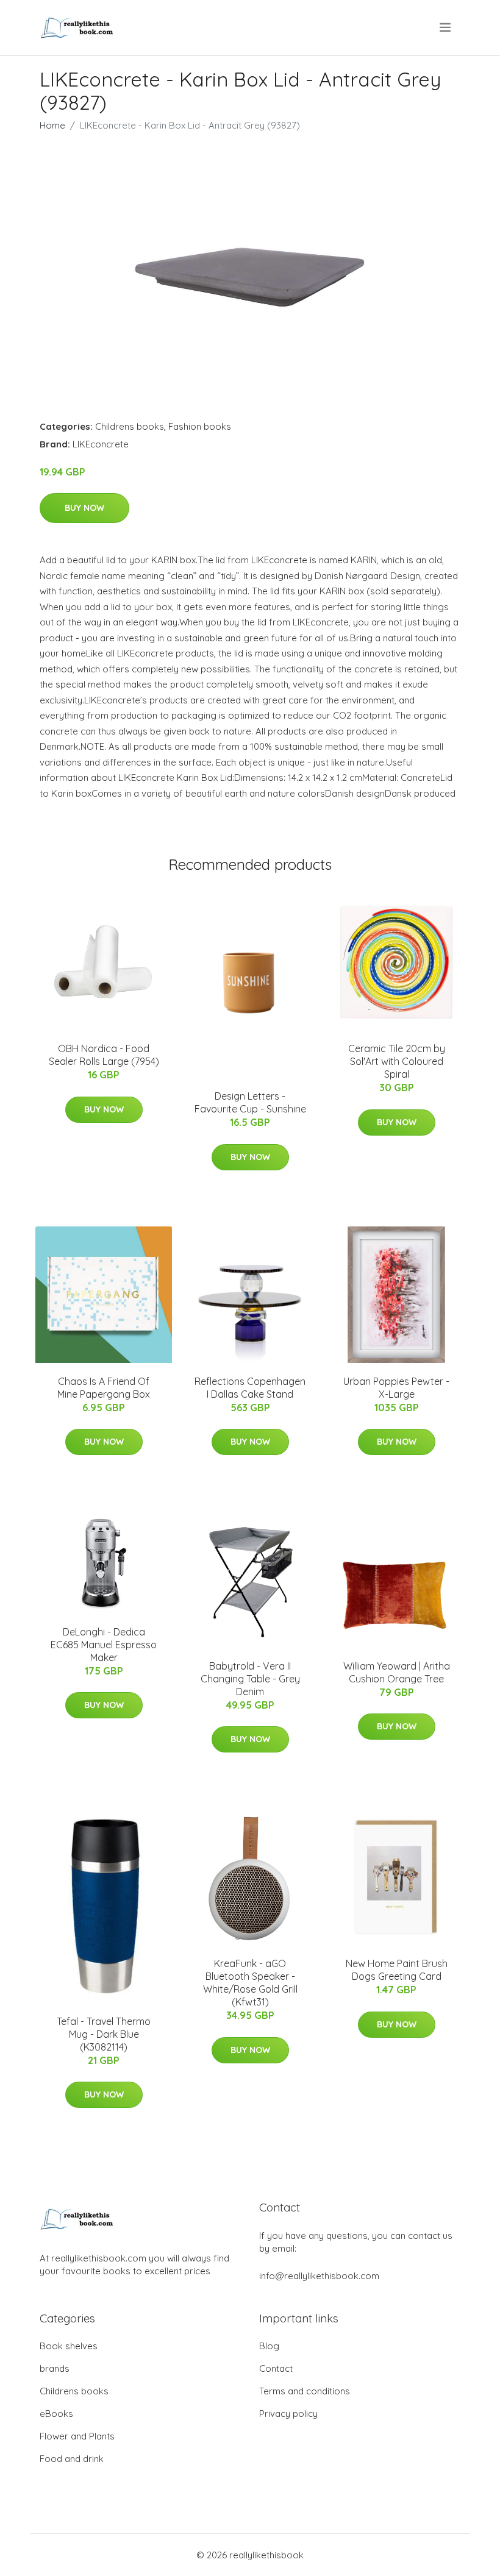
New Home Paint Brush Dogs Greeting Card (397, 1970)
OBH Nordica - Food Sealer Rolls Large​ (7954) (104, 1055)
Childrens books (130, 426)
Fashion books (200, 426)
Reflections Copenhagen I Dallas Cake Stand (250, 1388)
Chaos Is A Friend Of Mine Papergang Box (104, 1388)
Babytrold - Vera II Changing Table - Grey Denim (250, 1679)
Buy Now (84, 508)
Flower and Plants (77, 2436)
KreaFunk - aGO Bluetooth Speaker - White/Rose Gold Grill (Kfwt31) (250, 1983)
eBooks (56, 2414)
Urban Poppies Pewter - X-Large (396, 1388)
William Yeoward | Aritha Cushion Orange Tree (397, 1672)
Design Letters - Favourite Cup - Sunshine (250, 1102)
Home (52, 125)
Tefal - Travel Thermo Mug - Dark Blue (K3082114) (104, 2034)
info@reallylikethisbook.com (319, 2276)
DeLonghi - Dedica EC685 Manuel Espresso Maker (104, 1645)
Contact (276, 2368)
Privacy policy (288, 2414)
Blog (269, 2346)
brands (55, 2368)
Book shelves (69, 2346)
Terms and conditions (305, 2391)
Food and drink (72, 2459)
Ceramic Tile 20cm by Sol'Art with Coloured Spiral (397, 1061)
